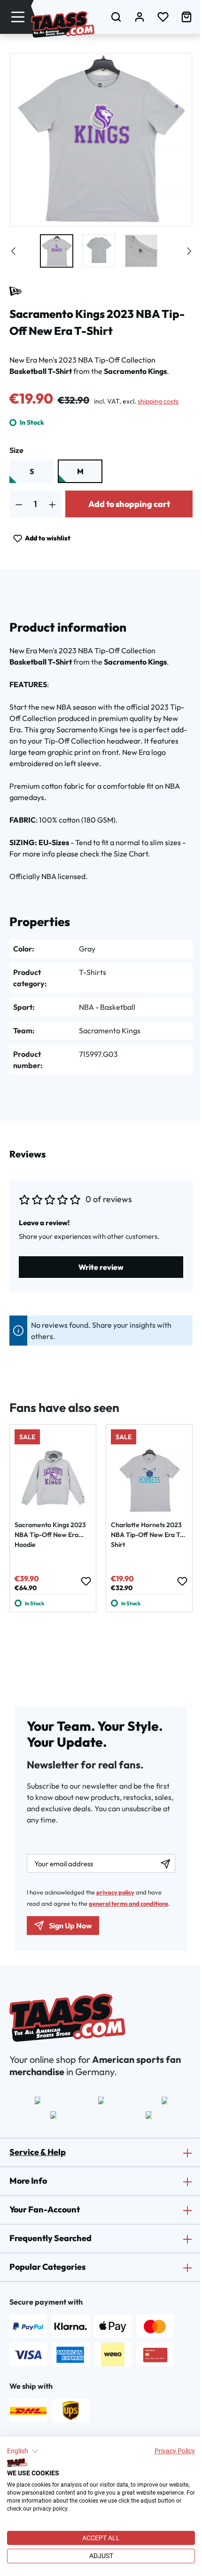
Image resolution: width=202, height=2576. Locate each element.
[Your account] (140, 17)
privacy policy (115, 1892)
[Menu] (18, 17)
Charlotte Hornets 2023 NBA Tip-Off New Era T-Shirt (147, 1535)
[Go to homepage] (63, 24)
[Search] (116, 17)
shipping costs (158, 401)
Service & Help (38, 2152)
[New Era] (16, 291)
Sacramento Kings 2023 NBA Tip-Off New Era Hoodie (50, 1535)
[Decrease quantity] (19, 504)
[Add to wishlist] (85, 1581)
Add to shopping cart (129, 504)
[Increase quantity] (52, 504)
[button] (23, 2451)
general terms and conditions (128, 1903)
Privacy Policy (175, 2451)
